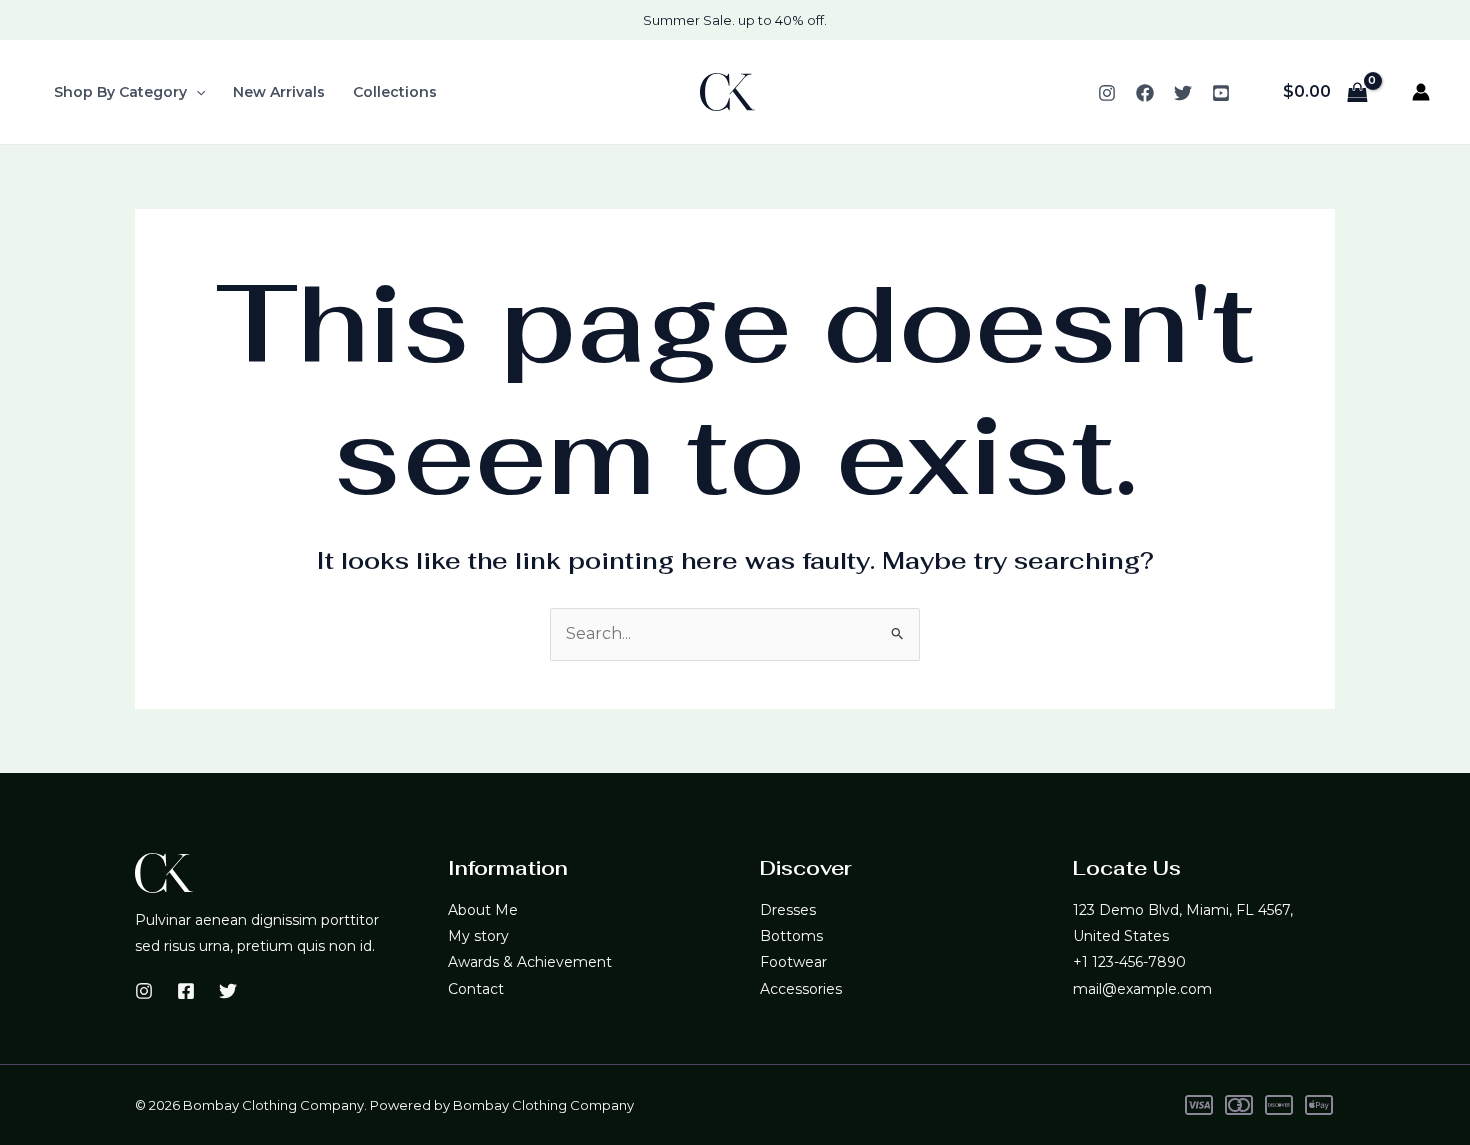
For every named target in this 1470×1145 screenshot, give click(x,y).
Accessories (801, 989)
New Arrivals (279, 92)
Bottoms (791, 936)
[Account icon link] (1421, 92)
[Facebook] (1145, 93)
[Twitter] (1183, 93)
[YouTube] (1221, 93)
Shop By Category (120, 92)
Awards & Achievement (530, 962)
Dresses (788, 910)
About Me (483, 910)
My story (478, 936)
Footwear (793, 962)
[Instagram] (1107, 93)
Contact (476, 989)
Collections (395, 92)
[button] (196, 92)
